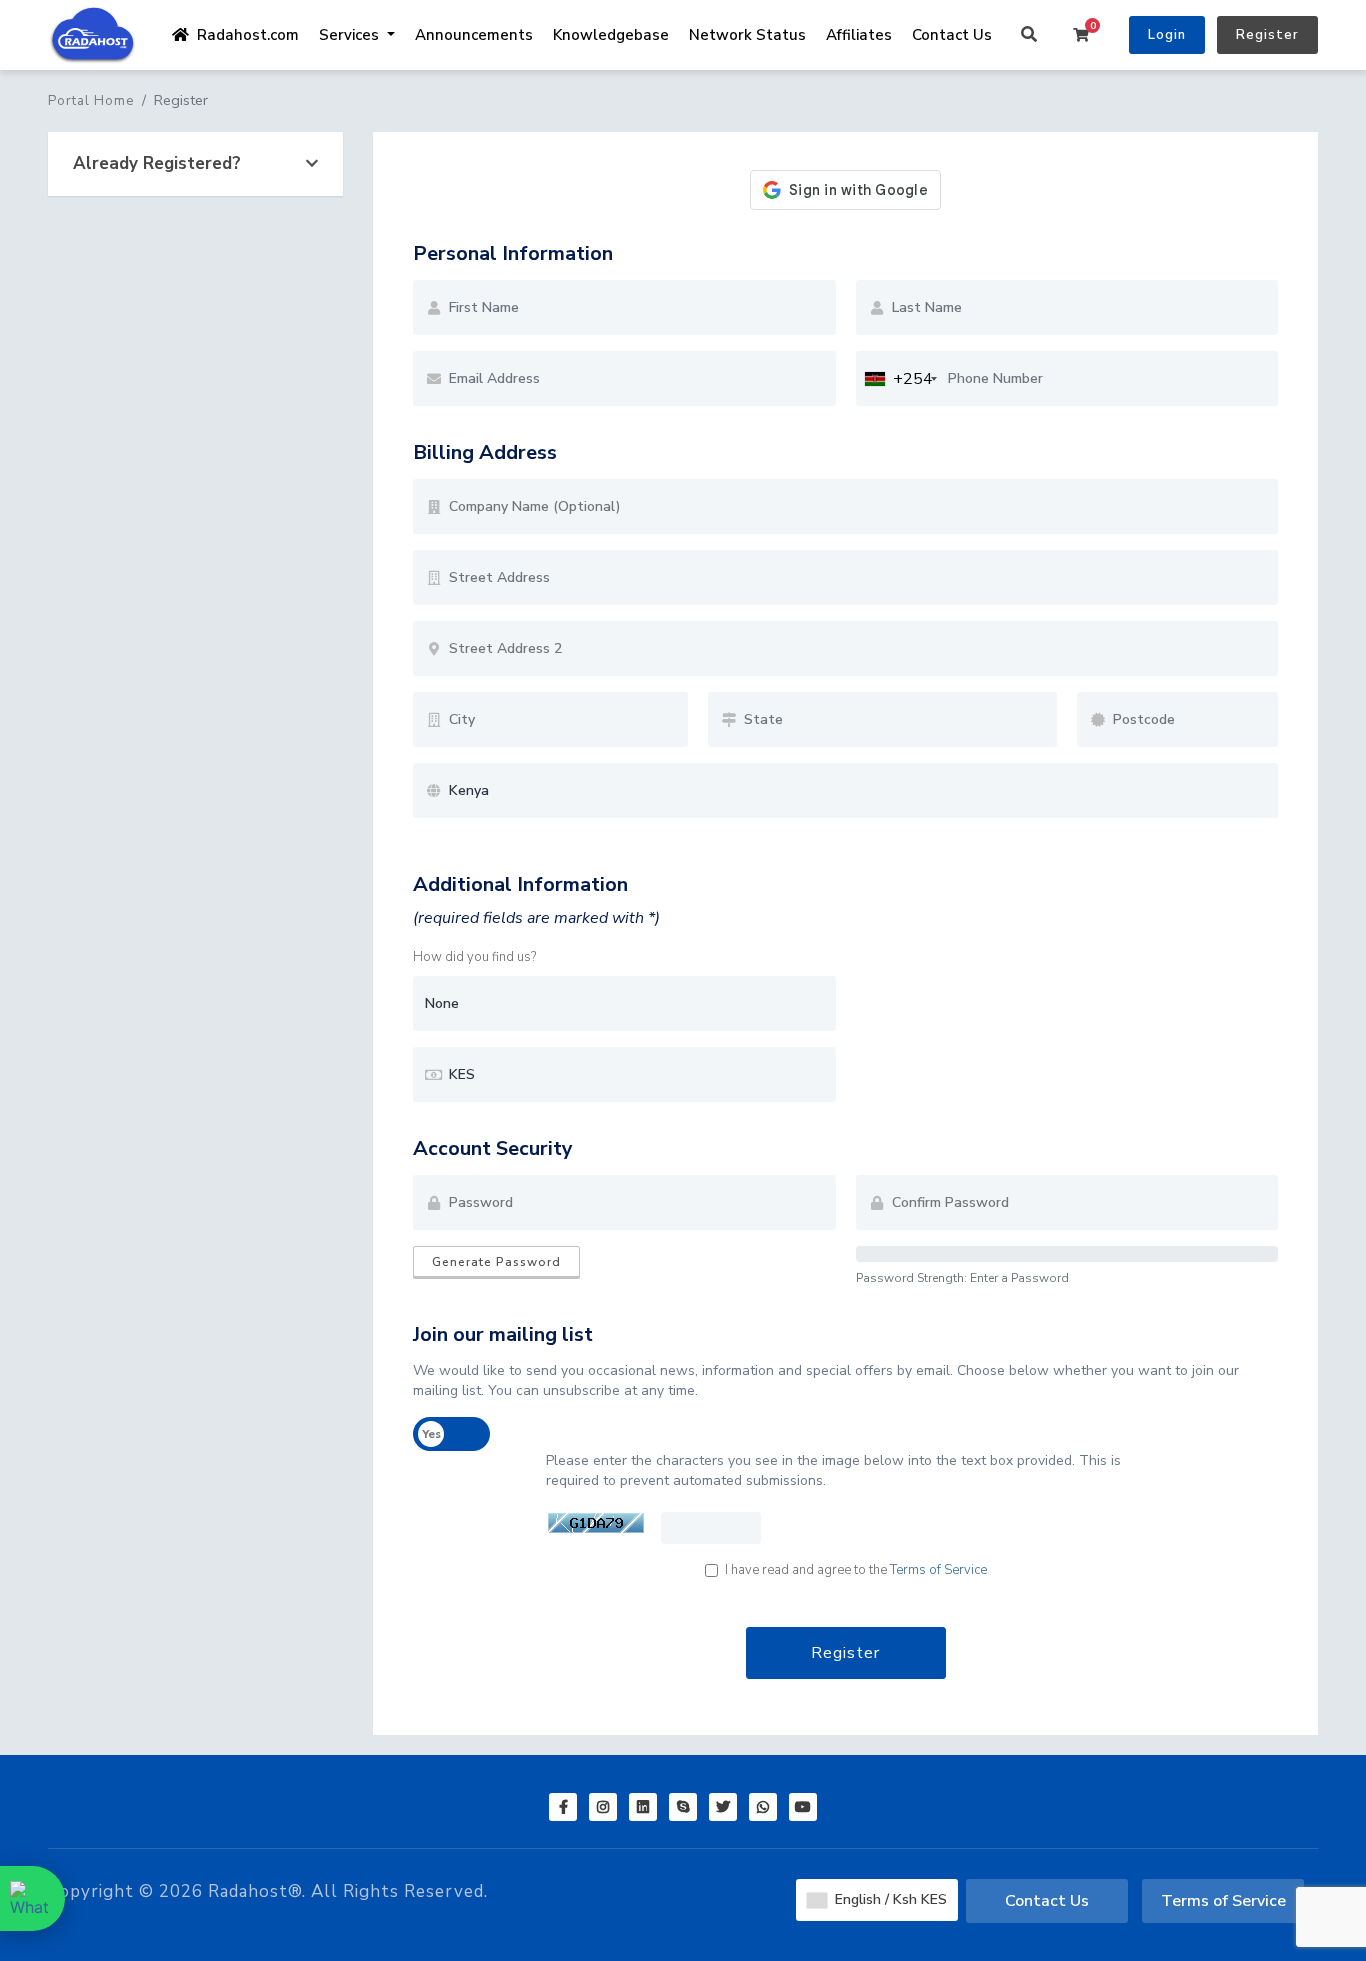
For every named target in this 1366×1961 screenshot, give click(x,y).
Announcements (474, 35)
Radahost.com (244, 35)
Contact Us (952, 35)
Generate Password (496, 1262)
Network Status (747, 35)
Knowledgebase (611, 35)
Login (1167, 35)
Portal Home (91, 101)
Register (1267, 35)
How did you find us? (474, 957)
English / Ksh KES (889, 1899)
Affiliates (859, 35)
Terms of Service (938, 1570)
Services (351, 35)
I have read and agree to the (856, 1570)
